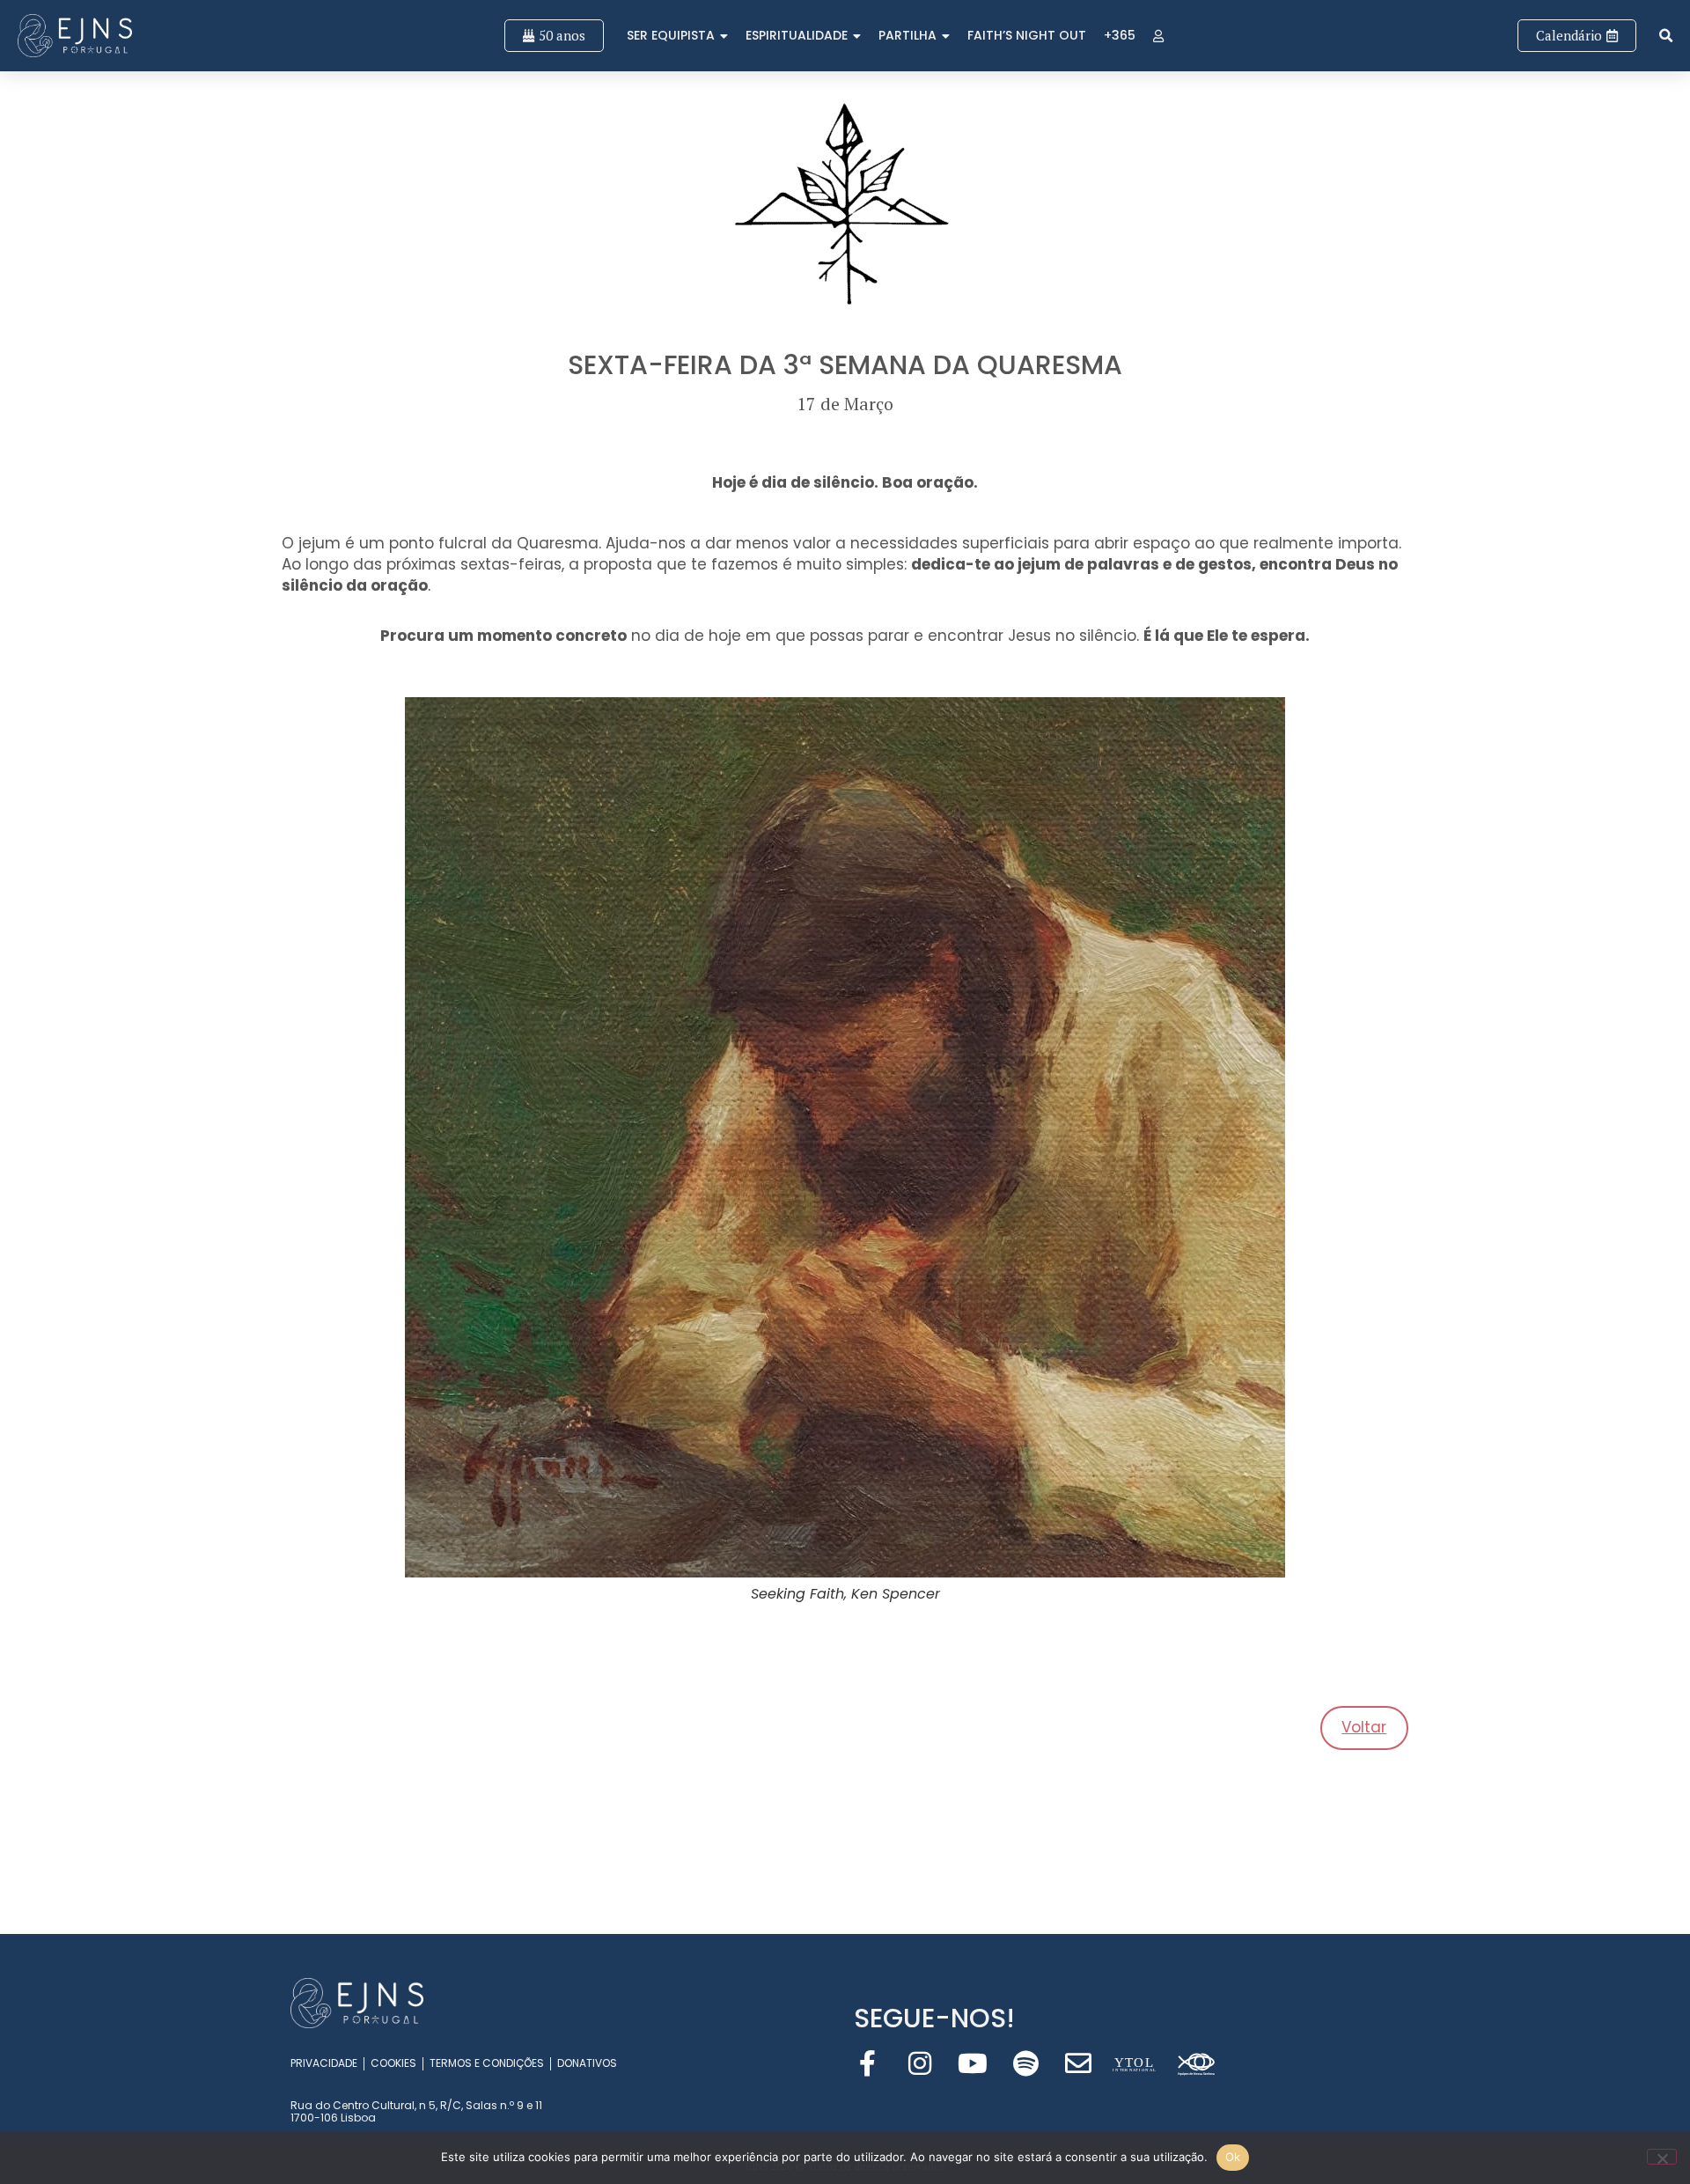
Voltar (1364, 1727)
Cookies (393, 2063)
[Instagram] (920, 2063)
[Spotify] (1025, 2063)
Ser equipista (671, 35)
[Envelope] (1078, 2063)
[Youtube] (973, 2063)
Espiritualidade (797, 35)
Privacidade (324, 2063)
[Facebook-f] (867, 2063)
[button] (1666, 36)
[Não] (1662, 2157)
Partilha (907, 35)
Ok (1233, 2157)
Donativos (587, 2063)
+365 (1120, 35)
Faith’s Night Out (1027, 35)
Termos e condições (487, 2063)
